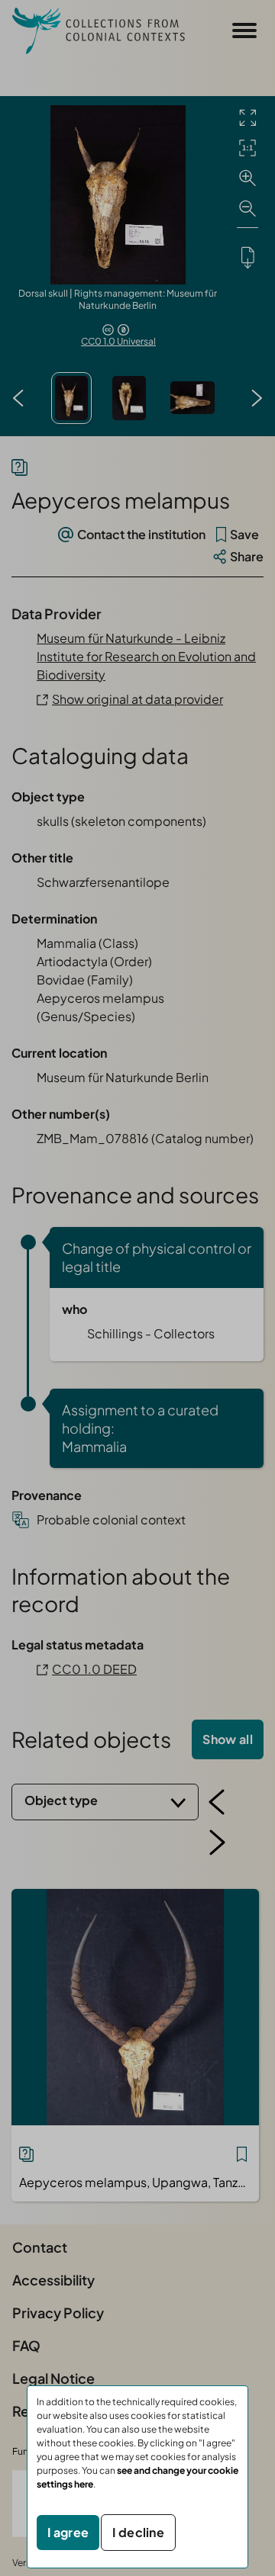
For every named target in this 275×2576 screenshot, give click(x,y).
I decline (138, 2532)
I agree (68, 2532)
